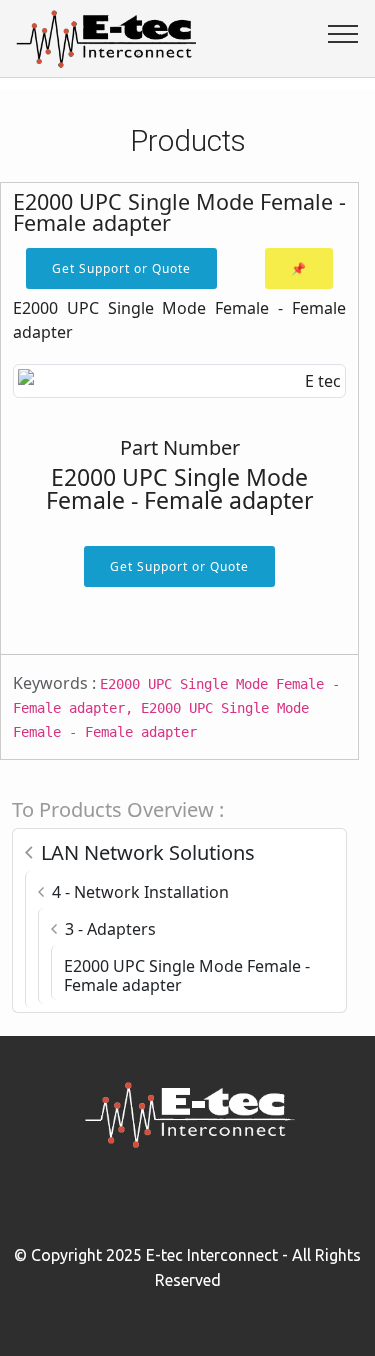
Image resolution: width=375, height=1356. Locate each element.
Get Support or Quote (121, 268)
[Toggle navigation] (343, 33)
